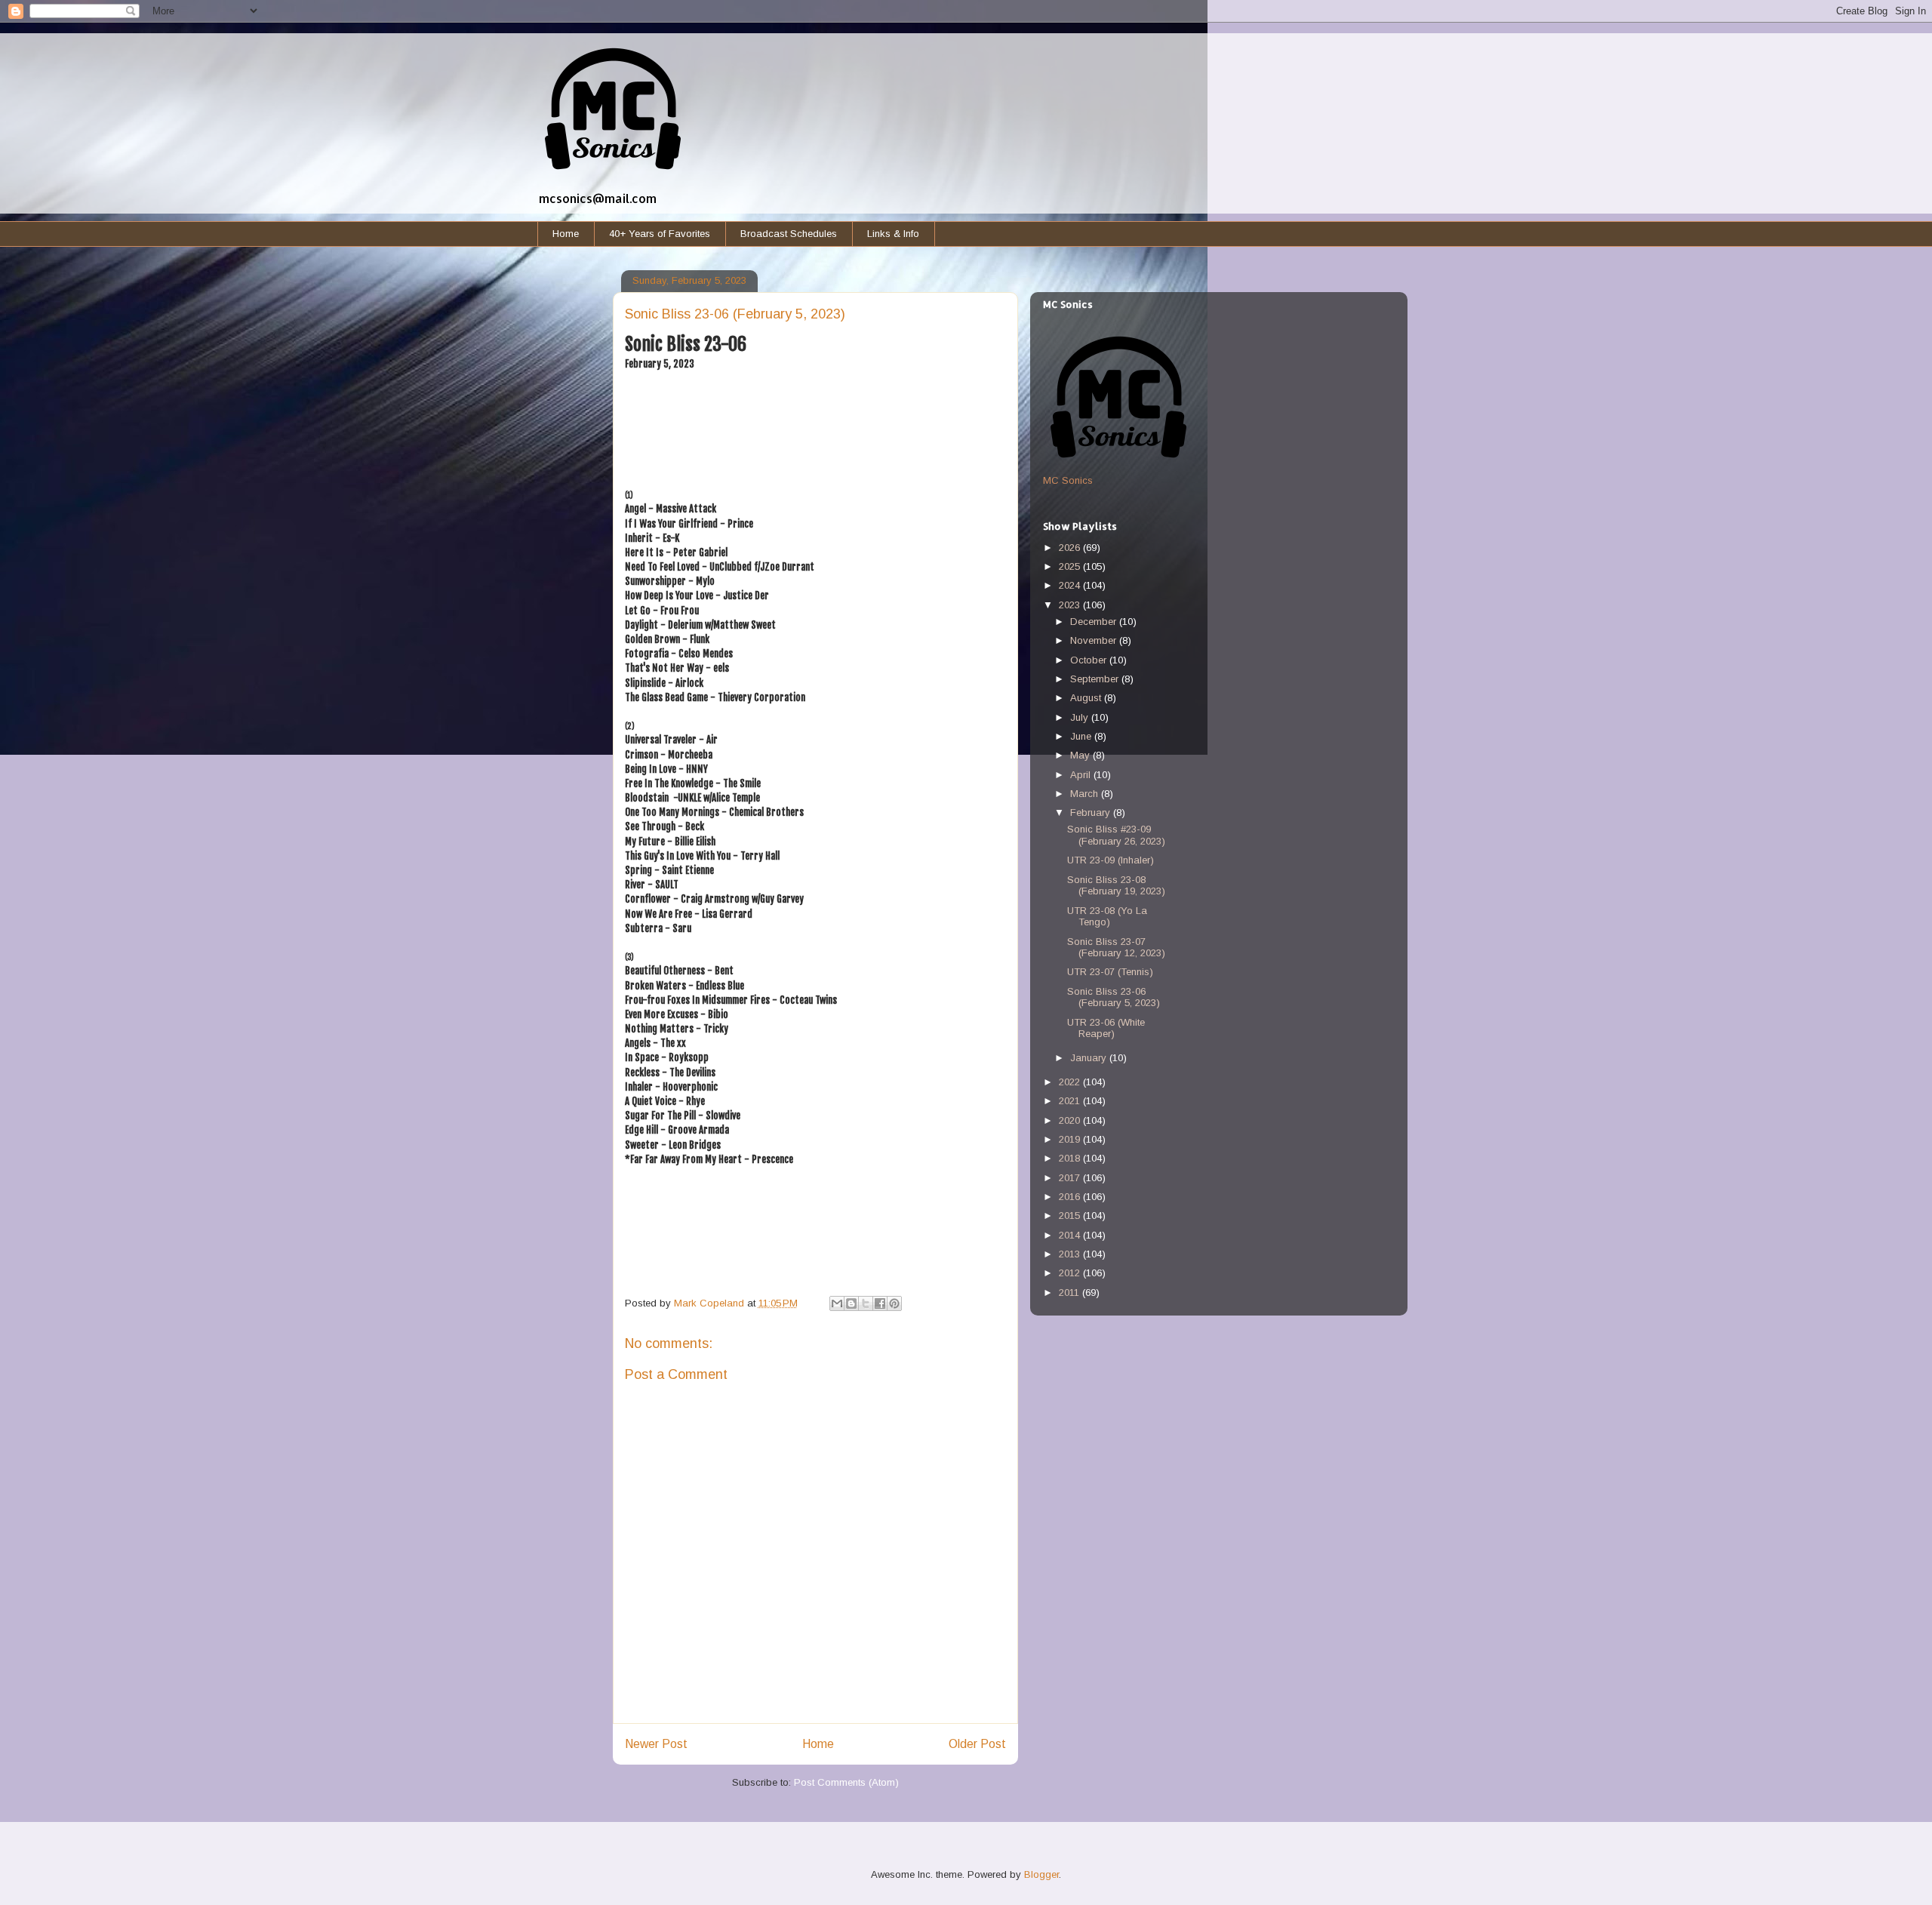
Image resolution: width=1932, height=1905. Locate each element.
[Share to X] (866, 1303)
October (1090, 660)
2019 (1071, 1139)
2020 (1071, 1120)
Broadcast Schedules (789, 234)
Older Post (977, 1744)
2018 (1071, 1158)
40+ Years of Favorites (660, 234)
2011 (1071, 1293)
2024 (1071, 585)
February (1092, 812)
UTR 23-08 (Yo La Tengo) (1107, 917)
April (1082, 775)
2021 (1071, 1101)
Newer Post (656, 1744)
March (1086, 794)
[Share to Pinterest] (894, 1303)
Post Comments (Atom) (846, 1782)
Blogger (1041, 1874)
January (1090, 1058)
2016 (1071, 1197)
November (1095, 640)
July (1081, 717)
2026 (1071, 548)
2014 (1071, 1235)
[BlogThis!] (851, 1303)
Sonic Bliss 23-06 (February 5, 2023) (1114, 997)
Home (566, 234)
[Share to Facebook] (880, 1303)
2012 (1071, 1273)
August (1087, 698)
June (1082, 736)
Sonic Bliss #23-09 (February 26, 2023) (1116, 835)
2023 (1071, 605)
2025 (1071, 566)
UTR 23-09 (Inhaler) (1111, 860)
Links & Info (893, 234)
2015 (1071, 1216)
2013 (1071, 1254)
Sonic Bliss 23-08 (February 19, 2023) (1116, 886)
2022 (1071, 1082)
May (1081, 755)
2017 (1071, 1178)
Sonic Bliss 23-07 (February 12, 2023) (1116, 948)
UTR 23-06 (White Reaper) (1106, 1028)
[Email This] (837, 1303)
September (1096, 679)
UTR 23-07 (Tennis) (1110, 972)
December (1095, 622)
